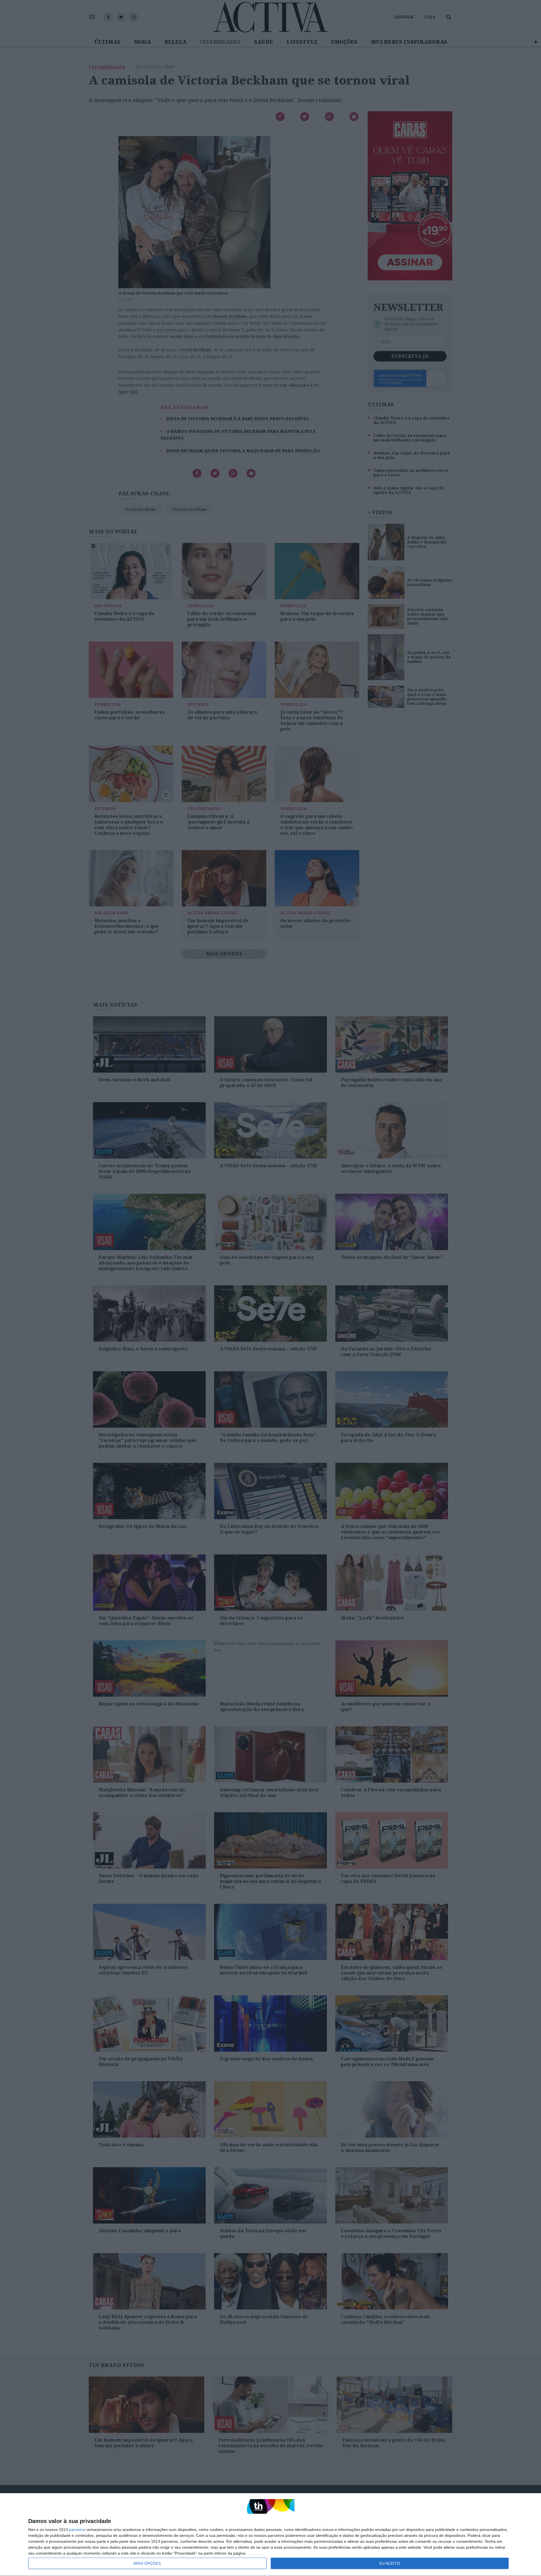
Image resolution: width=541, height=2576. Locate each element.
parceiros (77, 2530)
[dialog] (270, 2535)
